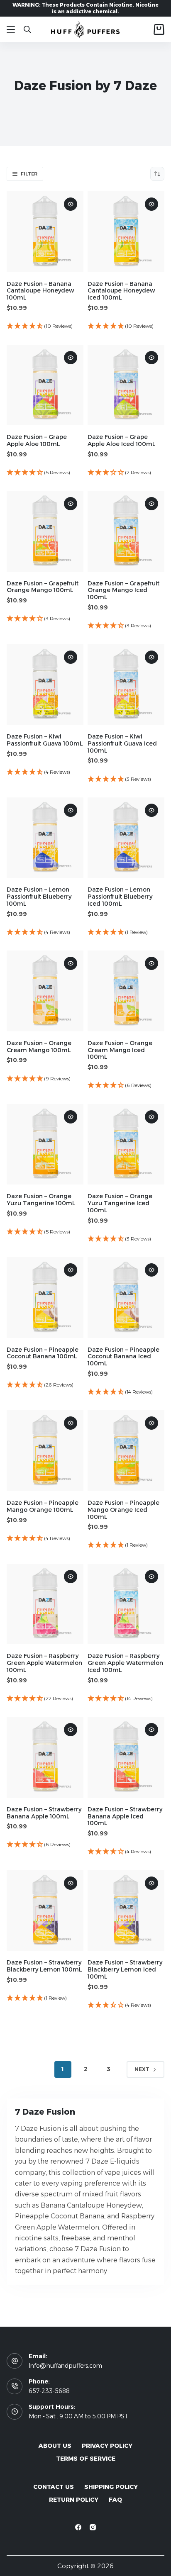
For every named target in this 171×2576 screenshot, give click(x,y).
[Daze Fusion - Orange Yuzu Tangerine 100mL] (45, 1144)
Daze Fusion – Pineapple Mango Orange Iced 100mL (123, 1510)
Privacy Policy (107, 2446)
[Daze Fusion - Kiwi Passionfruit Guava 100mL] (45, 685)
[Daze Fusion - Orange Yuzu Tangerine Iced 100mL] (126, 1144)
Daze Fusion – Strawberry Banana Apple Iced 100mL (125, 1816)
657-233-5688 (49, 2391)
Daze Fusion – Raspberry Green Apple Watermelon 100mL (44, 1663)
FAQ (115, 2500)
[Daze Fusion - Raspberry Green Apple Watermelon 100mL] (45, 1604)
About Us (55, 2446)
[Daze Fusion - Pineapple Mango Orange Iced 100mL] (126, 1451)
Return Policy (74, 2500)
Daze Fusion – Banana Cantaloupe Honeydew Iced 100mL (121, 291)
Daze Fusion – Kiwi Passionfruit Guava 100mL (45, 740)
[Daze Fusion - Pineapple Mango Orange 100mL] (45, 1451)
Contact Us (54, 2487)
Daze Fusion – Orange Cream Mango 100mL (39, 1047)
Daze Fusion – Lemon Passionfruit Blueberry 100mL (39, 897)
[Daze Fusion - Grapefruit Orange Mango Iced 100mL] (126, 531)
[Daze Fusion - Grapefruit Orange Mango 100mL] (45, 531)
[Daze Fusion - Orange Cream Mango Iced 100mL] (126, 991)
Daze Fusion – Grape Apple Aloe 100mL (37, 440)
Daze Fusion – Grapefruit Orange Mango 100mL (43, 587)
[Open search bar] (27, 29)
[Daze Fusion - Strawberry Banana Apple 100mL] (45, 1757)
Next (142, 2069)
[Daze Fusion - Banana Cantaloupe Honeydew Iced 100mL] (126, 232)
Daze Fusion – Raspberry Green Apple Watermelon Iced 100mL (125, 1663)
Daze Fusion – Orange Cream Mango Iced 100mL (120, 1050)
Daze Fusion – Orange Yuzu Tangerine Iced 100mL (120, 1203)
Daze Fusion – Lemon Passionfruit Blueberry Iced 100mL (120, 897)
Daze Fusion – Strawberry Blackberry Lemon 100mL (44, 1966)
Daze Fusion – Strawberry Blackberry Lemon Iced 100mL (125, 1969)
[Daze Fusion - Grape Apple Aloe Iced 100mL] (126, 385)
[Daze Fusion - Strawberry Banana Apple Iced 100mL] (126, 1757)
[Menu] (11, 29)
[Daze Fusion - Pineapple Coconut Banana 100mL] (45, 1298)
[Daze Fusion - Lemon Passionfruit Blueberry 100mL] (45, 838)
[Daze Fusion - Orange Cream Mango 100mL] (45, 991)
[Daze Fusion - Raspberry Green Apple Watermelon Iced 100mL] (126, 1604)
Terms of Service (86, 2459)
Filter (29, 174)
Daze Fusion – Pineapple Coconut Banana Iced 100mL (123, 1357)
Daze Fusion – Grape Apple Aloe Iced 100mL (122, 440)
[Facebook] (78, 2527)
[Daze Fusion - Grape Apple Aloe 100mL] (45, 385)
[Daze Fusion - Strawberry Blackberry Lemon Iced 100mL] (126, 1911)
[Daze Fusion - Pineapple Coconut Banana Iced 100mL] (126, 1298)
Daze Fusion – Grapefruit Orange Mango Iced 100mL (123, 590)
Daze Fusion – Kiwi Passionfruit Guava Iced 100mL (122, 743)
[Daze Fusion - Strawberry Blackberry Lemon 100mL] (45, 1911)
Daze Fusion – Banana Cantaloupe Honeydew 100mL (40, 291)
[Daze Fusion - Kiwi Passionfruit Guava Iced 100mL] (126, 685)
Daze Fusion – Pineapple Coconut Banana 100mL (43, 1353)
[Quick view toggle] (71, 204)
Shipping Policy (111, 2487)
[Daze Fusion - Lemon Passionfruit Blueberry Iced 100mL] (126, 838)
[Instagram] (93, 2527)
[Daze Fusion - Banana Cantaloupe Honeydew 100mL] (45, 232)
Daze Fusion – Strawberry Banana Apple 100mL (44, 1813)
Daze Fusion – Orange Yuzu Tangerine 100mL (41, 1200)
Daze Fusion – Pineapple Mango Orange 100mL (43, 1506)
